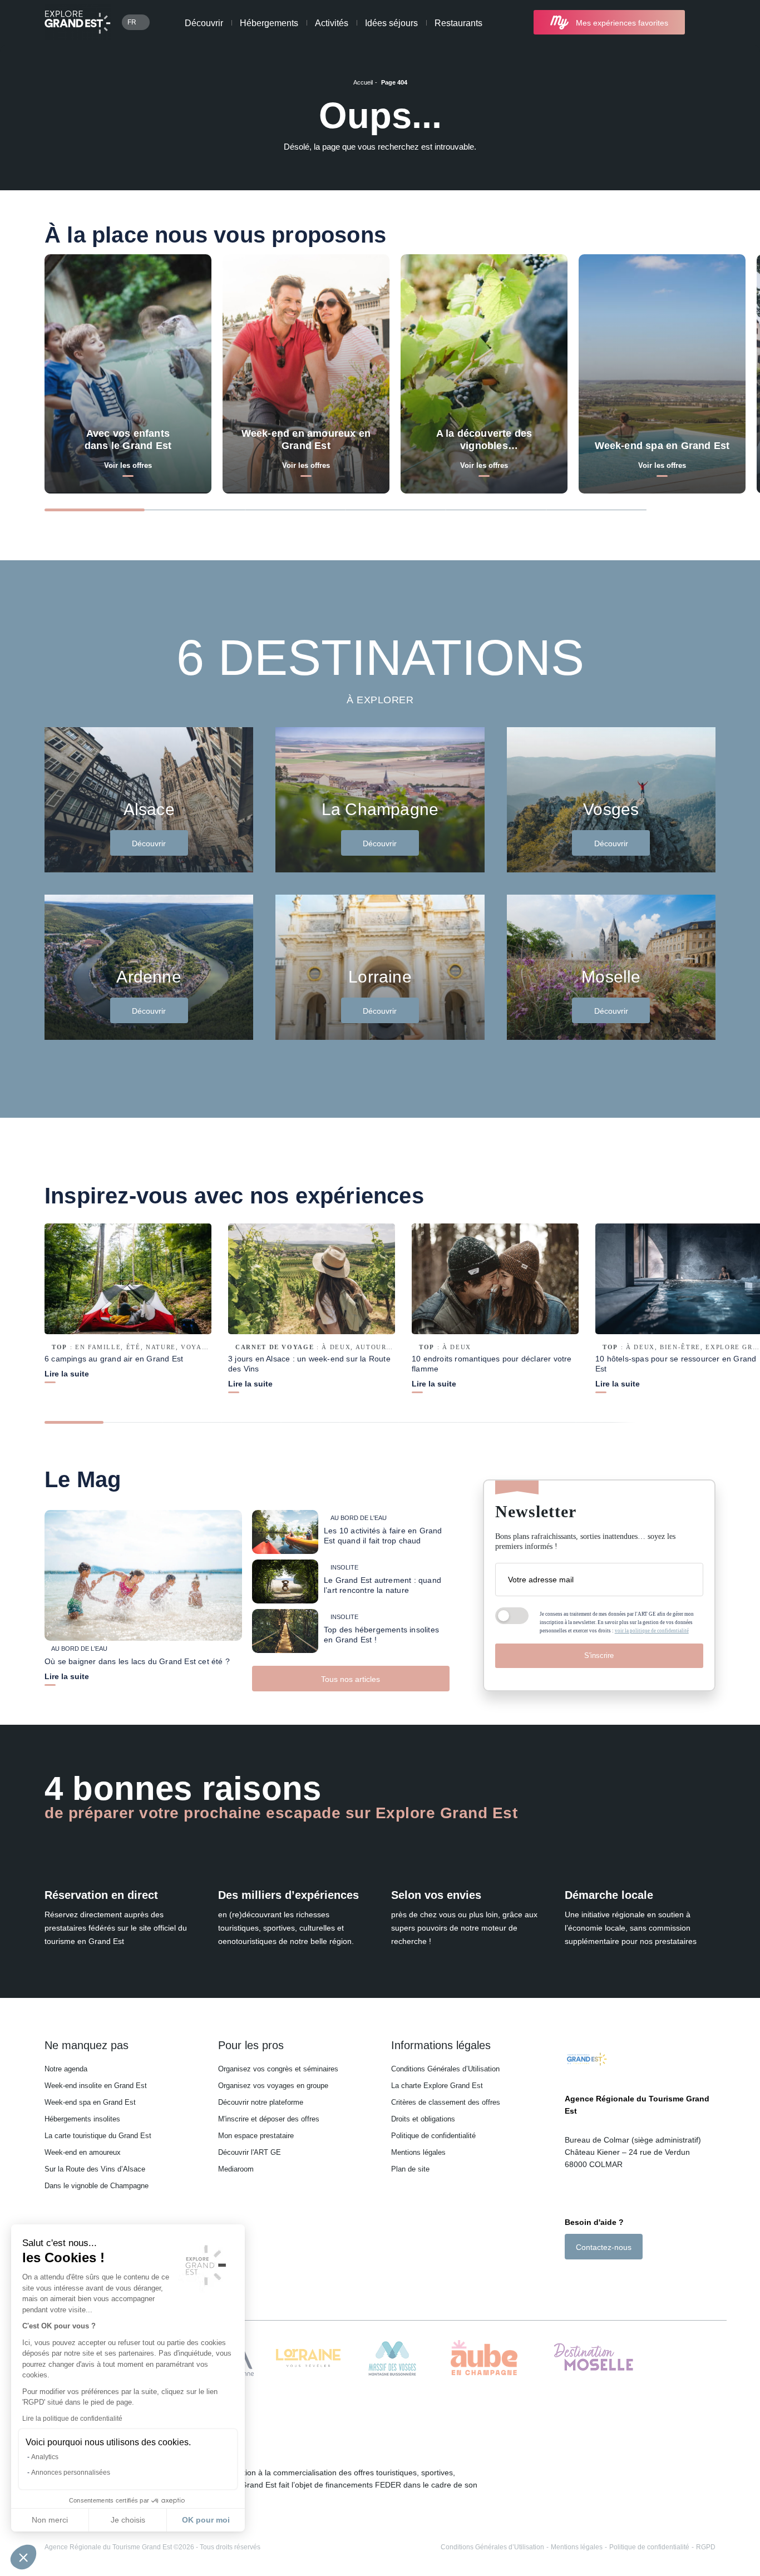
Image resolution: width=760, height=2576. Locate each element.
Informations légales (441, 2045)
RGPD (706, 2547)
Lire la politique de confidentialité (72, 2419)
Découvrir (204, 23)
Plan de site (410, 2169)
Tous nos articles (351, 1679)
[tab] (95, 510)
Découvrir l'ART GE (250, 2152)
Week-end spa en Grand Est (90, 2102)
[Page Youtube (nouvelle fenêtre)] (601, 2279)
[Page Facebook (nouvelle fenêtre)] (571, 2279)
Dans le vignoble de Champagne (97, 2186)
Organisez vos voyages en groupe (273, 2086)
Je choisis (128, 2520)
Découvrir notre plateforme (261, 2102)
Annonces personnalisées (71, 2473)
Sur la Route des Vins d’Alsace (95, 2169)
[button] (23, 2557)
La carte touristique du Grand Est (98, 2136)
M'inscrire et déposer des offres (269, 2119)
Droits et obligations (423, 2119)
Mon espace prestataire (256, 2136)
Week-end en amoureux (83, 2152)
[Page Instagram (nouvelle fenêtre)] (584, 2279)
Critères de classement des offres (446, 2102)
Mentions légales (418, 2152)
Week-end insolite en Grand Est (96, 2086)
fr (132, 22)
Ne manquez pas (87, 2045)
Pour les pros (251, 2045)
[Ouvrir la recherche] (706, 23)
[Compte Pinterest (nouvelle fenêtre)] (615, 2279)
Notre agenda (66, 2069)
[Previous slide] (669, 509)
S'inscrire (599, 1655)
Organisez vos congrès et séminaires (278, 2069)
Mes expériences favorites (622, 23)
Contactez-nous (604, 2247)
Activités (332, 23)
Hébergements (269, 23)
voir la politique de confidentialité (652, 1631)
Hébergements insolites (82, 2119)
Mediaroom (236, 2169)
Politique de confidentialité (433, 2136)
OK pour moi (206, 2520)
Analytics (45, 2457)
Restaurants (458, 23)
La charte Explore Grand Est (437, 2086)
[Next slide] (692, 509)
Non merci (50, 2520)
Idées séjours (391, 23)
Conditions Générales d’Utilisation (445, 2069)
